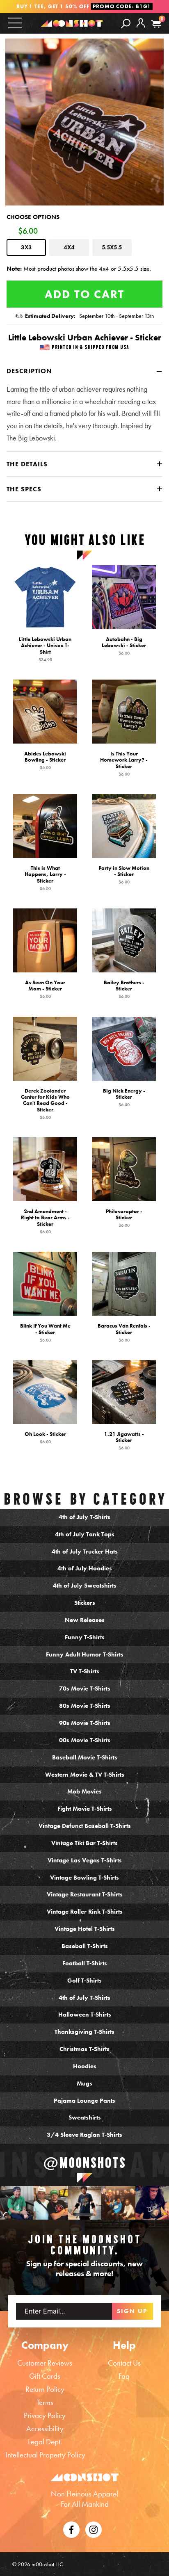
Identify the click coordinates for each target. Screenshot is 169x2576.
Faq (124, 2376)
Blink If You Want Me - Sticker (45, 1332)
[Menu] (15, 23)
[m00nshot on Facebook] (71, 2529)
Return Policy (45, 2389)
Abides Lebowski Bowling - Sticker (45, 760)
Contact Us (124, 2363)
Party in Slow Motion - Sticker (124, 875)
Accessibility (45, 2429)
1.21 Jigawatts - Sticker (124, 1440)
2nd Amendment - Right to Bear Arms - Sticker (45, 1221)
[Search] (126, 23)
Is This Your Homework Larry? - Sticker (124, 763)
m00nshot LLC (47, 2564)
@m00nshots (85, 2163)
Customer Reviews (45, 2363)
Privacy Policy (45, 2415)
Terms (45, 2402)
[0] (156, 24)
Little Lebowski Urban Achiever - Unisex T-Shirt (45, 649)
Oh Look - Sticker (45, 1437)
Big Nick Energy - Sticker (124, 1097)
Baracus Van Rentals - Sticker (124, 1332)
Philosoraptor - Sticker (124, 1218)
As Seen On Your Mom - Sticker (45, 989)
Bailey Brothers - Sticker (124, 989)
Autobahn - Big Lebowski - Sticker (124, 646)
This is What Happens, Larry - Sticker (45, 878)
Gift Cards (45, 2376)
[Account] (141, 30)
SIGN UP (132, 2311)
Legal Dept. (45, 2442)
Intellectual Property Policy (45, 2455)
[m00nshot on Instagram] (17, 2203)
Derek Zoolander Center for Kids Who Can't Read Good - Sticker (45, 1103)
